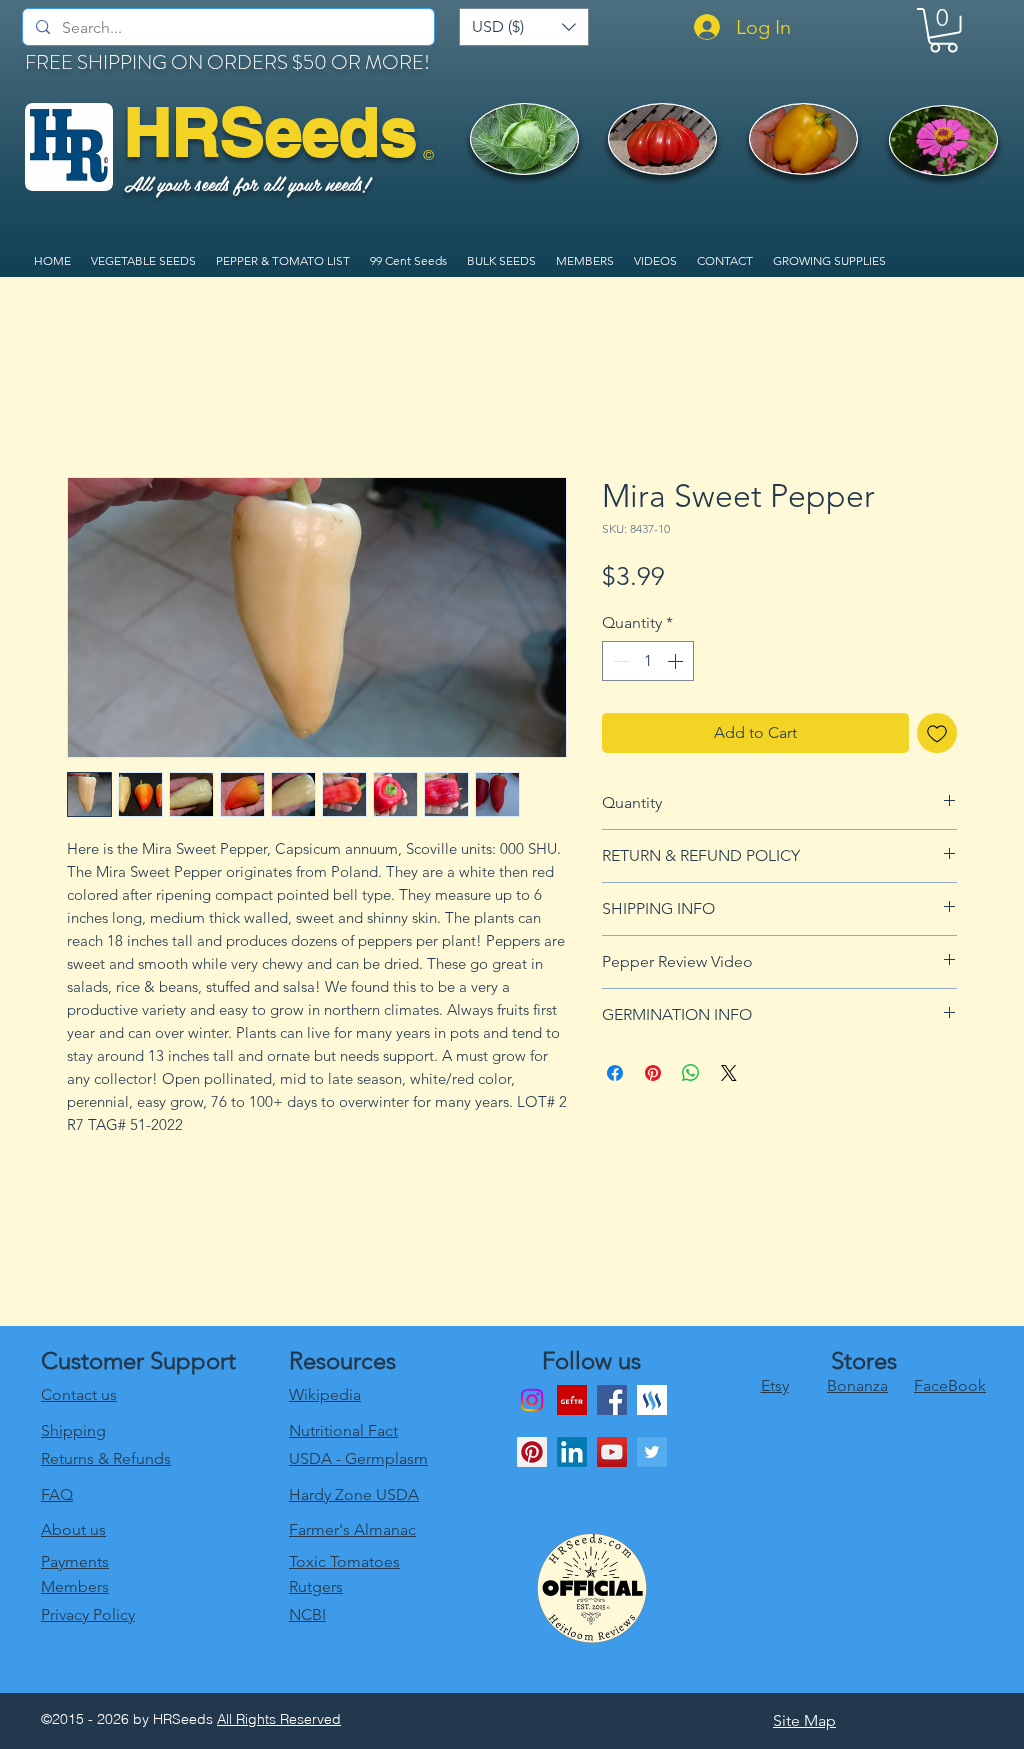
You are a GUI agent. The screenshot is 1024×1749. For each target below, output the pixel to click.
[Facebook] (612, 1400)
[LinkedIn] (572, 1452)
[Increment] (677, 661)
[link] (943, 30)
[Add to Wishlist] (937, 733)
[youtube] (612, 1452)
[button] (524, 27)
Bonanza (857, 1385)
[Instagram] (532, 1400)
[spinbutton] (648, 661)
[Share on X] (729, 1073)
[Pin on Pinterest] (653, 1073)
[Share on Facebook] (615, 1073)
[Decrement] (619, 661)
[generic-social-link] (652, 1400)
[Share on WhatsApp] (691, 1073)
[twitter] (652, 1452)
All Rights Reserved (279, 1719)
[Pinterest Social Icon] (532, 1452)
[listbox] (524, 27)
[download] (572, 1400)
